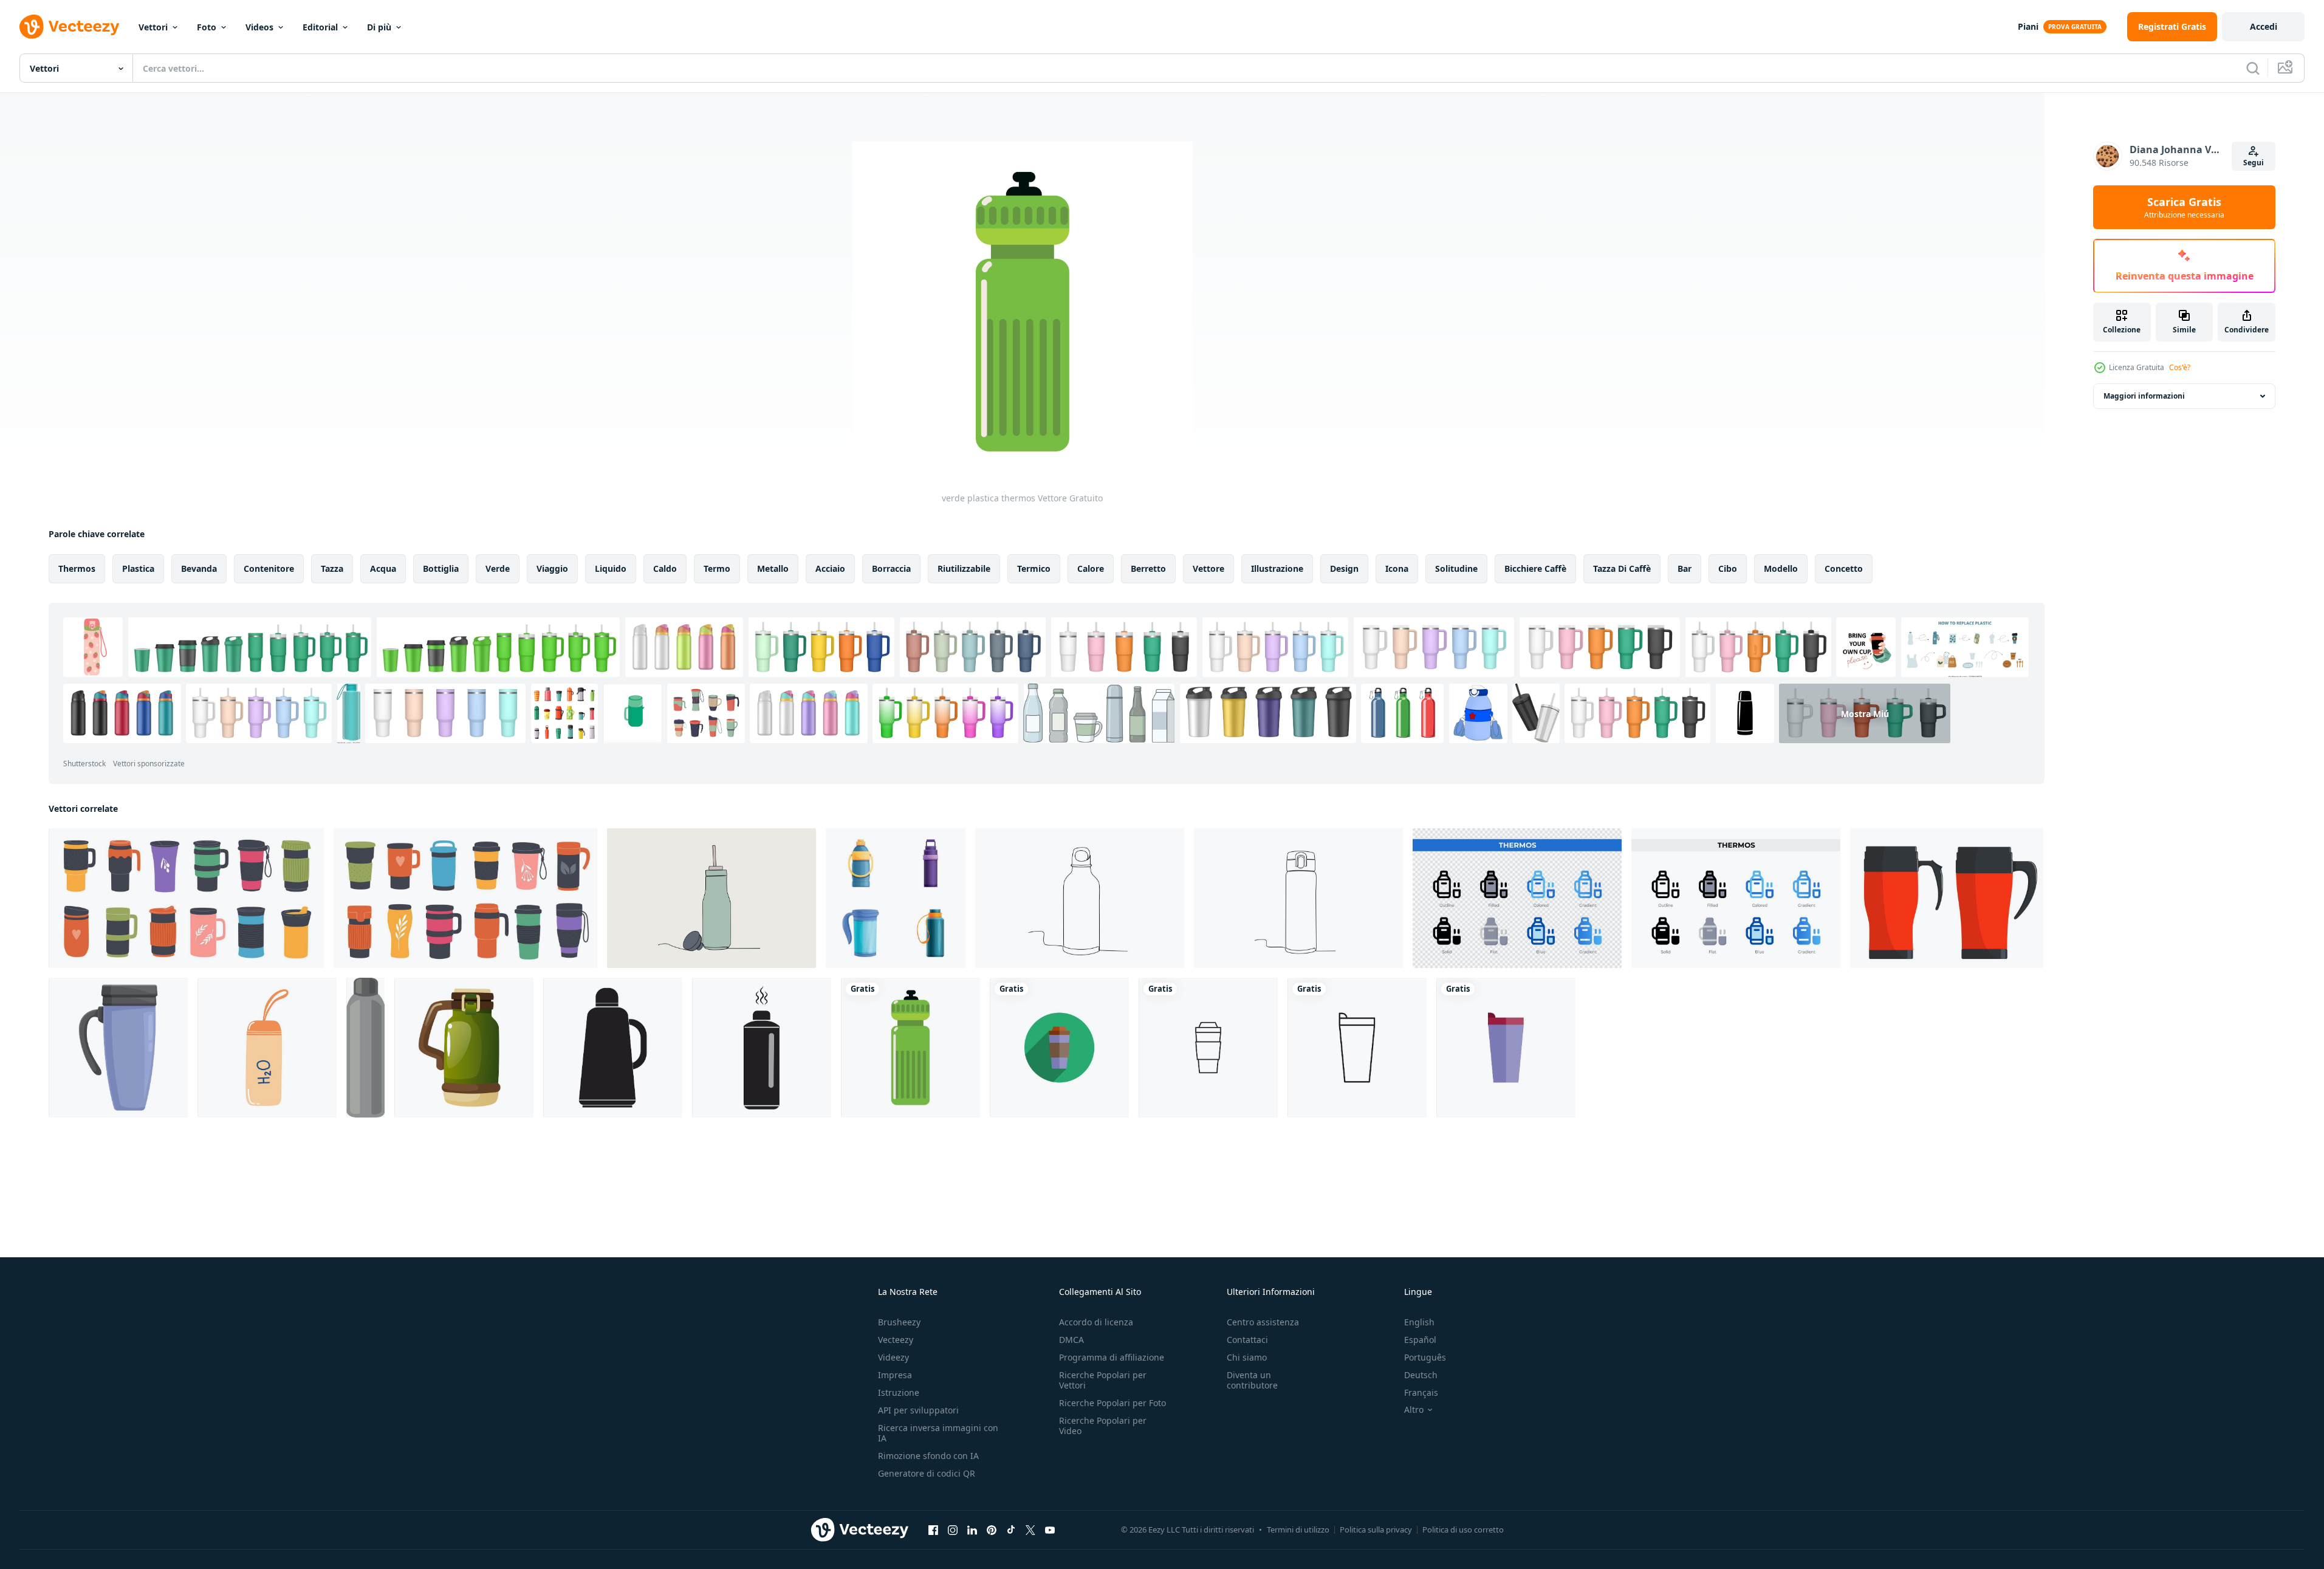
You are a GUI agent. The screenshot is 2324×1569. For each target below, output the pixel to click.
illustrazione (1277, 568)
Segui (2254, 163)
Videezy (893, 1357)
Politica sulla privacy (1376, 1530)
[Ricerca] (2253, 68)
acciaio (830, 568)
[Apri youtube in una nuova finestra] (1050, 1530)
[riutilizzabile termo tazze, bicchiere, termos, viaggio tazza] (465, 898)
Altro (1414, 1410)
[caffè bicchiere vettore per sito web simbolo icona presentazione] (1059, 1048)
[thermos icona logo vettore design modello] (613, 1048)
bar (1685, 568)
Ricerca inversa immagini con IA (938, 1433)
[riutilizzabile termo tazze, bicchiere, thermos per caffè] (186, 898)
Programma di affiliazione (1112, 1357)
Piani (2028, 26)
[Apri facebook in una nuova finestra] (933, 1530)
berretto (1148, 568)
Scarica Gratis (2184, 207)
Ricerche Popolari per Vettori (1103, 1380)
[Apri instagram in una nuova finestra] (953, 1530)
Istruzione (899, 1392)
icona (1397, 568)
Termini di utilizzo (1298, 1530)
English (1419, 1322)
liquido (611, 568)
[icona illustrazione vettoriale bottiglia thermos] (365, 1048)
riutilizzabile (964, 568)
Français (1421, 1392)
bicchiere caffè (1535, 568)
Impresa (895, 1375)
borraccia (891, 568)
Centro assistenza (1263, 1322)
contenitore (269, 568)
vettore (1208, 568)
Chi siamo (1247, 1357)
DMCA (1071, 1340)
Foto (207, 27)
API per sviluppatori (918, 1410)
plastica (138, 568)
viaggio (552, 568)
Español (1420, 1340)
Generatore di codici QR (927, 1473)
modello (1781, 568)
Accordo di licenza (1096, 1322)
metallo (773, 568)
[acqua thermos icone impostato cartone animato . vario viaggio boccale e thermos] (896, 898)
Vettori (153, 27)
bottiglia (441, 568)
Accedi (2264, 26)
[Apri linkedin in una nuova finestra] (972, 1530)
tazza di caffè (1622, 568)
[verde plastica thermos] (910, 1048)
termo (717, 568)
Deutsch (1421, 1375)
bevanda (199, 568)
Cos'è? (2180, 367)
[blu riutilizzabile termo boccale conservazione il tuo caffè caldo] (118, 1048)
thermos (77, 568)
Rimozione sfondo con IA (928, 1456)
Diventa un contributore (1252, 1380)
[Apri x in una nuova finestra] (1030, 1530)
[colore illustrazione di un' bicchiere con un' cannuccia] (711, 898)
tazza (332, 568)
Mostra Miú (1865, 713)
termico (1034, 568)
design (1344, 568)
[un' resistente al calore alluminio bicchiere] (1080, 898)
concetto (1844, 568)
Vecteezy (896, 1340)
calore (1091, 568)
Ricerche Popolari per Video (1103, 1426)
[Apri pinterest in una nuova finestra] (992, 1530)
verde (498, 568)
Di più (379, 27)
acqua (383, 568)
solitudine (1456, 568)
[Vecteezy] (69, 27)
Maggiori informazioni (2144, 396)
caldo (665, 568)
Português (1425, 1357)
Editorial (320, 27)
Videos (259, 27)
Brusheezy (899, 1322)
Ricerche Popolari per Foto (1112, 1403)
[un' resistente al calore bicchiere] (1298, 898)
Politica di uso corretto (1463, 1530)
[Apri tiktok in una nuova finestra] (1011, 1530)
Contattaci (1247, 1340)
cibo (1728, 568)
